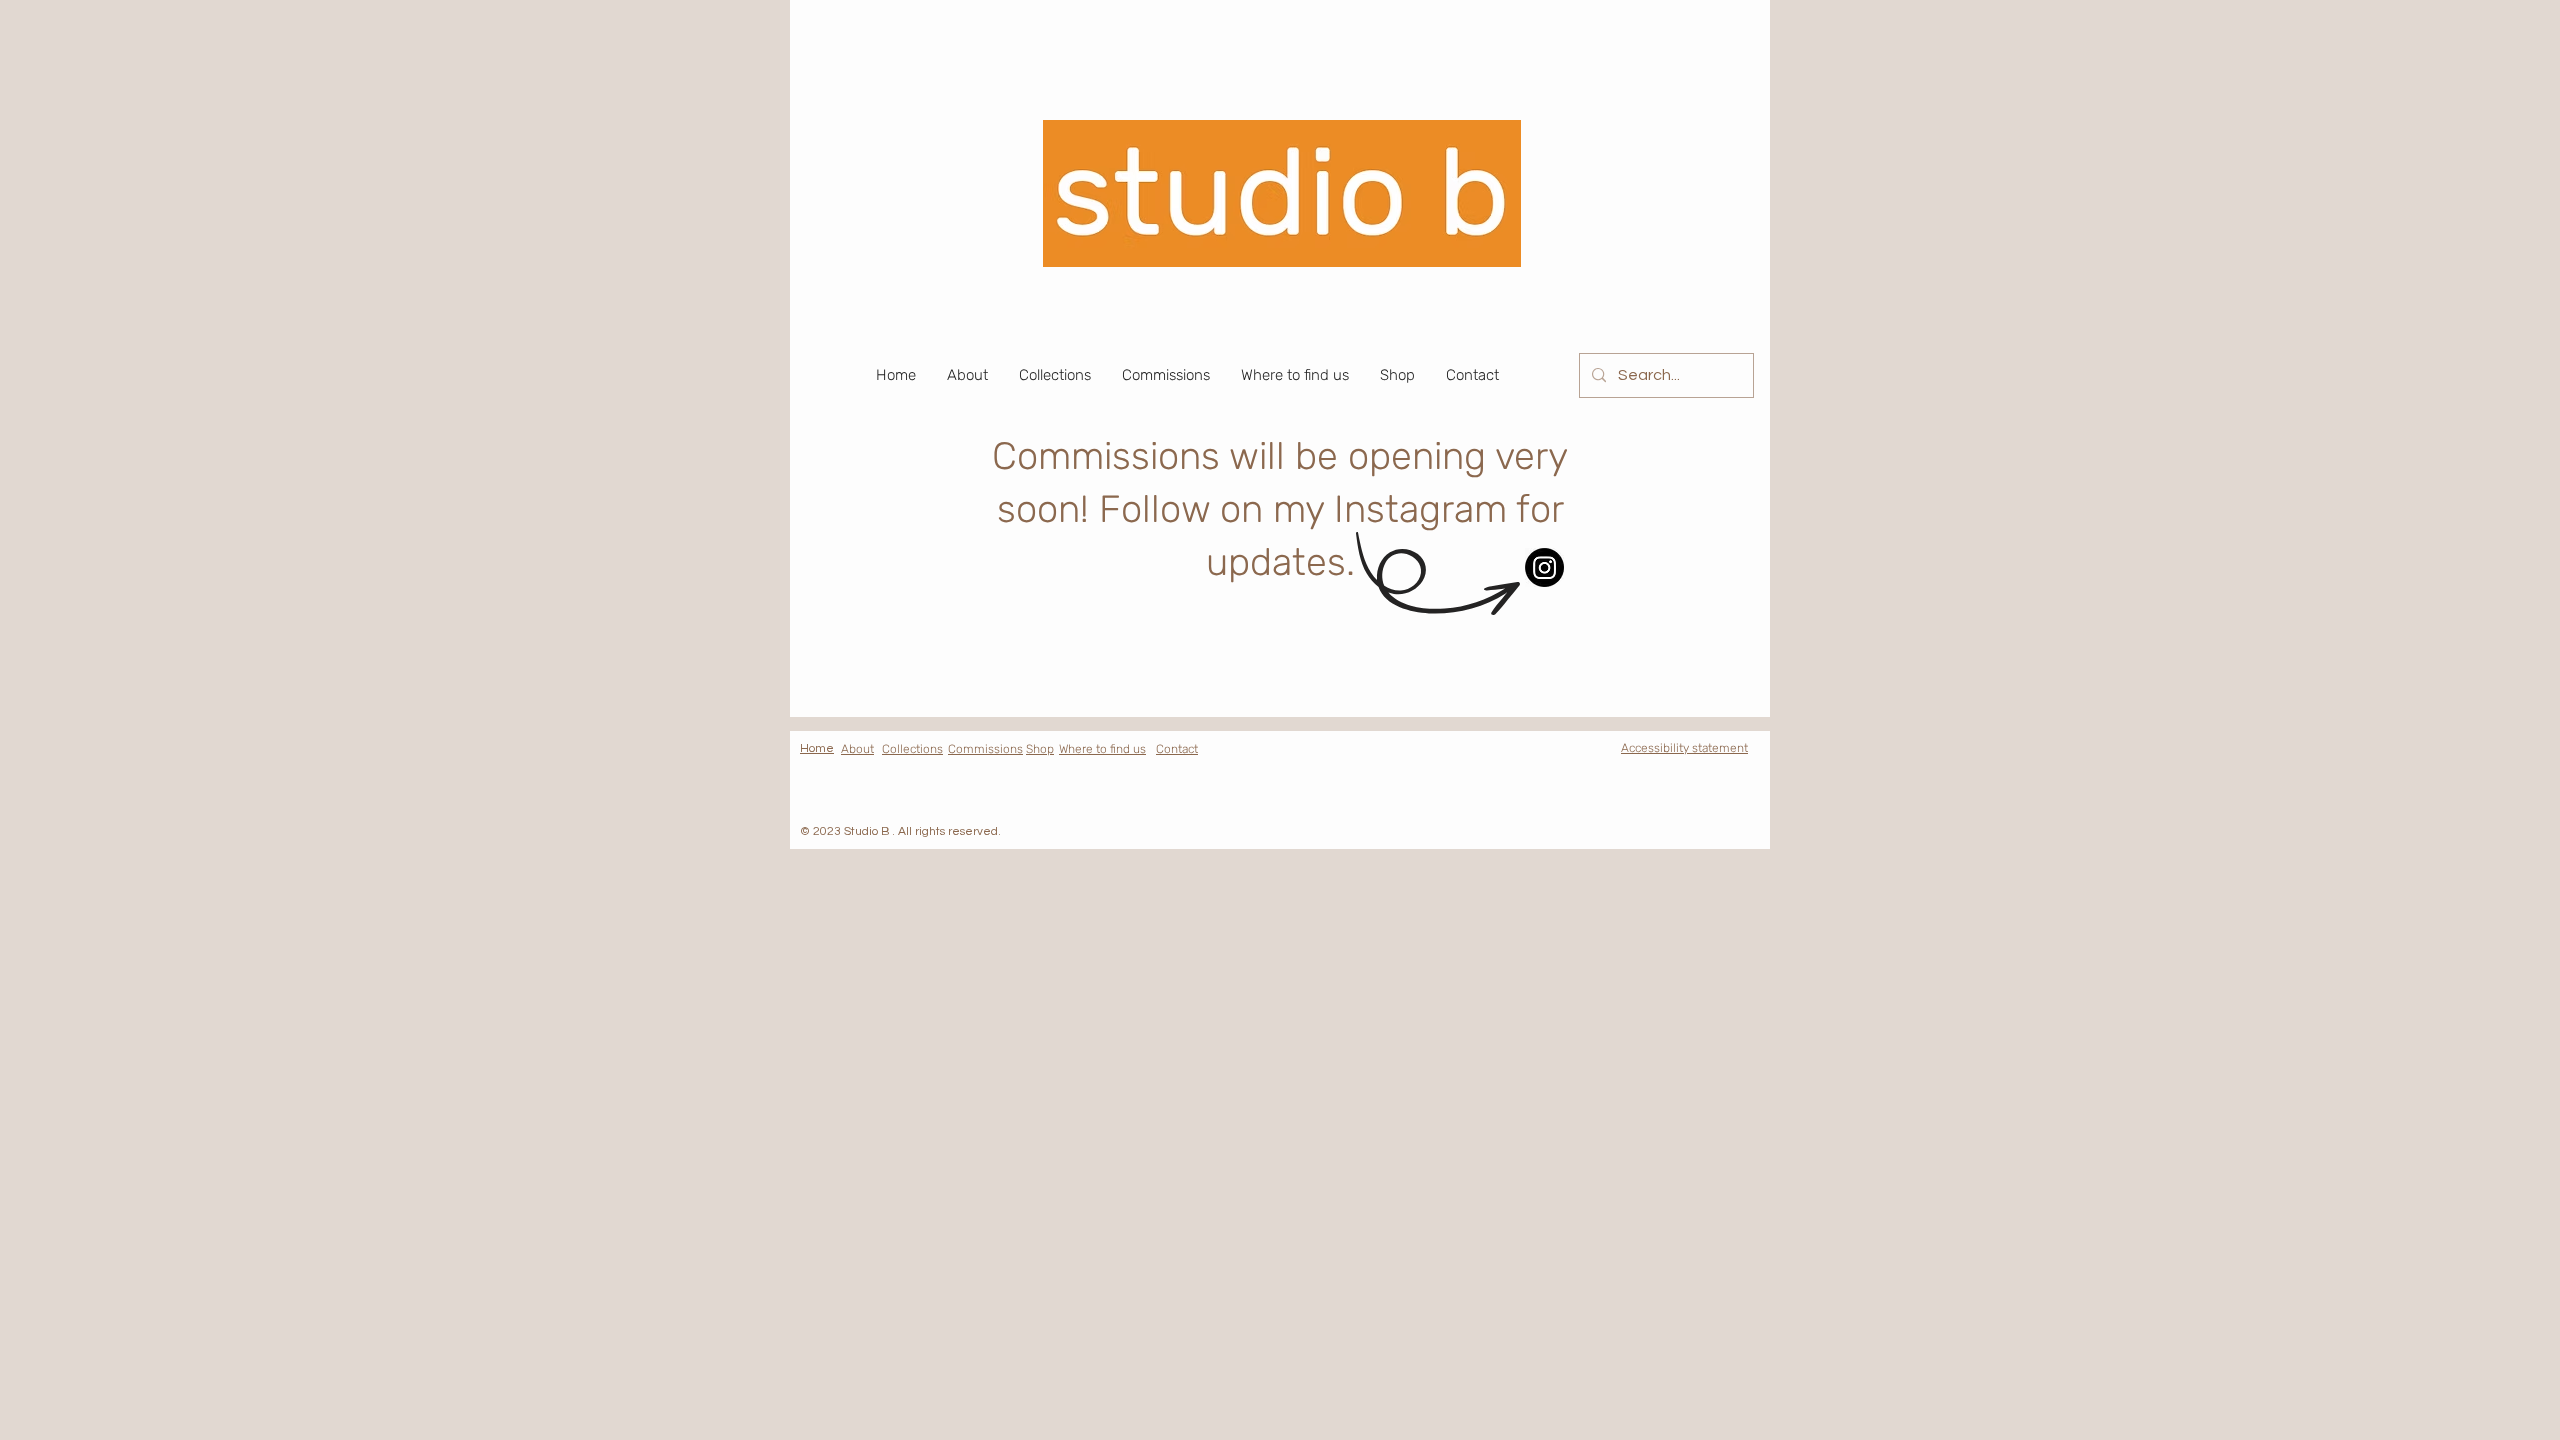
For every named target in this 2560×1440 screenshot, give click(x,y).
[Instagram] (1544, 567)
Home (817, 748)
